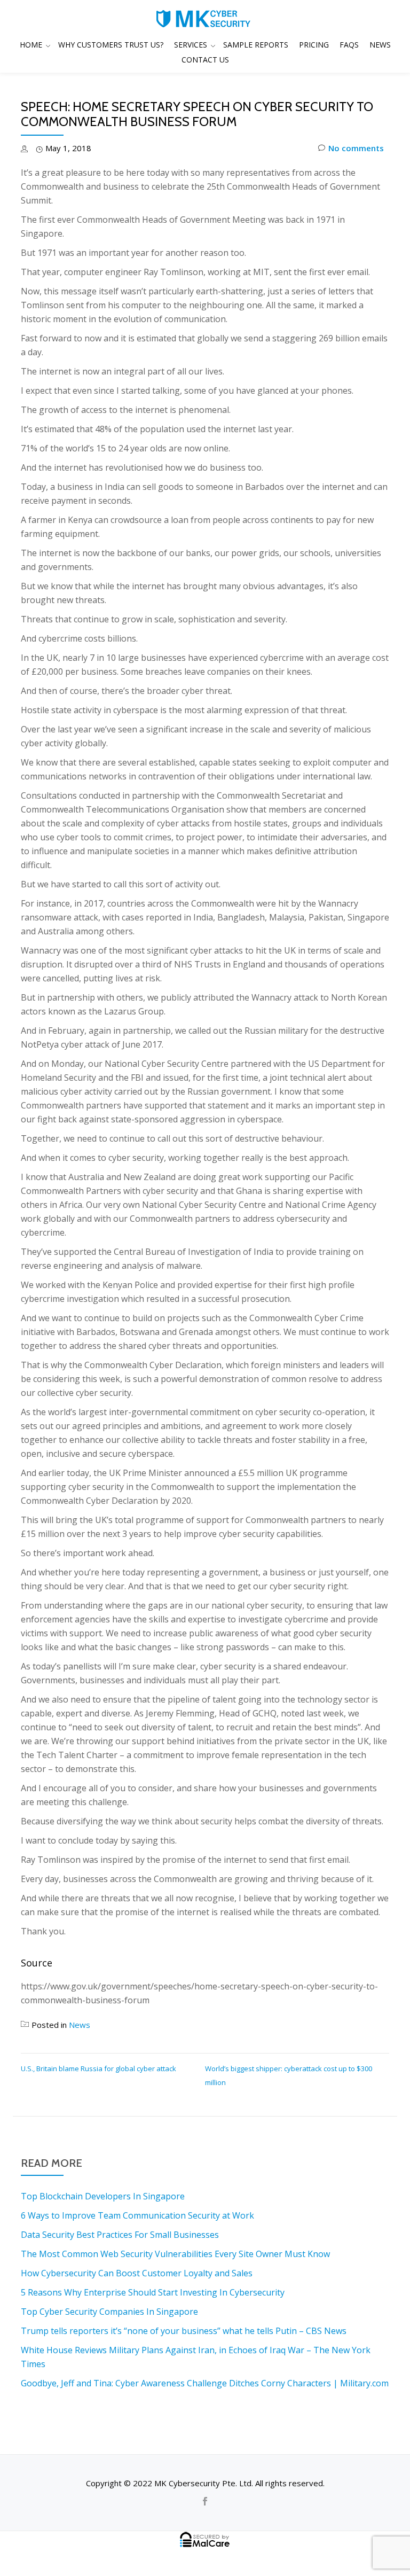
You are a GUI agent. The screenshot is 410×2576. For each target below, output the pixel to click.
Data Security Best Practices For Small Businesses (120, 2235)
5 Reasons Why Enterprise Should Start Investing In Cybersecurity (153, 2292)
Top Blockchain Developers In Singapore (103, 2196)
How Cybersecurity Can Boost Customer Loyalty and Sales (137, 2273)
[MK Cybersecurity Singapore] (205, 19)
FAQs (349, 45)
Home (31, 45)
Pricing (314, 45)
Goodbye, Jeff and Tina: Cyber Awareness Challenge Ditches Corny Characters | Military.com (205, 2383)
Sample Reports (256, 45)
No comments (356, 148)
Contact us (205, 60)
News (380, 45)
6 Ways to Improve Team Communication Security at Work (137, 2215)
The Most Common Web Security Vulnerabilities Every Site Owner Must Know (175, 2254)
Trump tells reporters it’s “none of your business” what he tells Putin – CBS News (184, 2331)
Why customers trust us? (111, 45)
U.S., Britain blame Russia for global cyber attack (98, 2068)
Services (191, 45)
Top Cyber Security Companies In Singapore (109, 2312)
